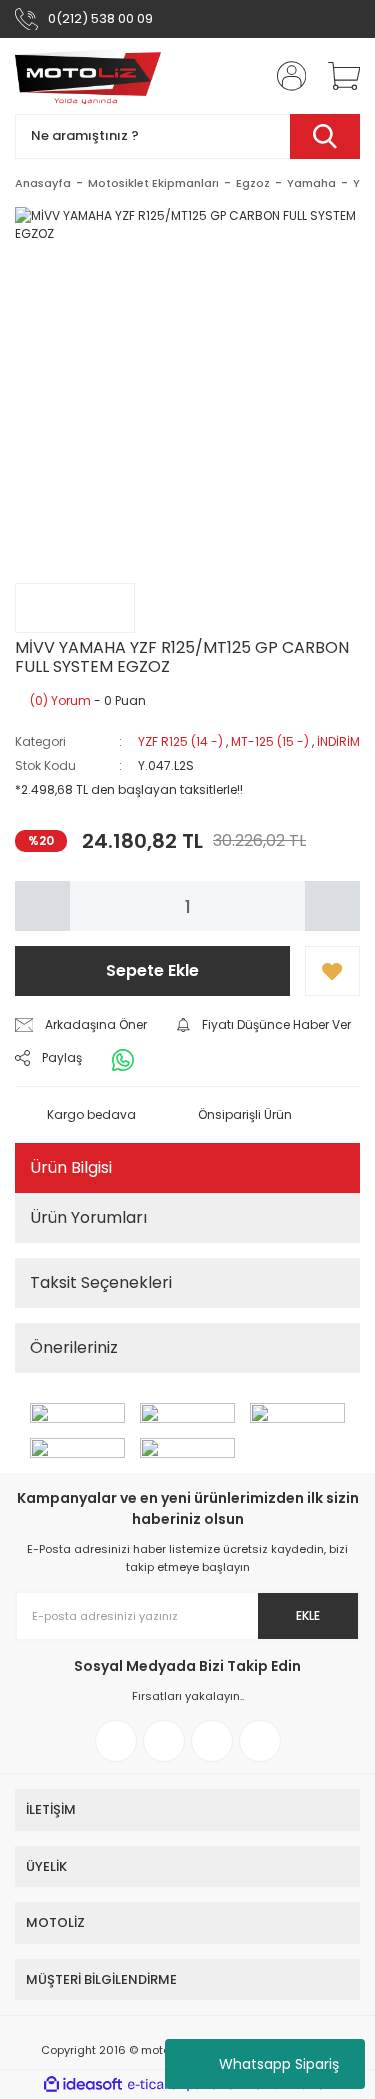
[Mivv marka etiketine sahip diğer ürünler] (75, 608)
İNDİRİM (338, 741)
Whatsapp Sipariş (279, 2064)
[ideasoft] (83, 2084)
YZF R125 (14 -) (180, 741)
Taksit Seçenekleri (101, 1282)
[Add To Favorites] (332, 971)
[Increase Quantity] (332, 906)
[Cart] (337, 76)
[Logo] (88, 76)
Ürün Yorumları (88, 1217)
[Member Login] (285, 76)
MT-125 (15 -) (270, 741)
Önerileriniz (74, 1347)
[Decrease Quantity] (42, 906)
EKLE (308, 1615)
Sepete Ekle (152, 970)
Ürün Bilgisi (71, 1167)
